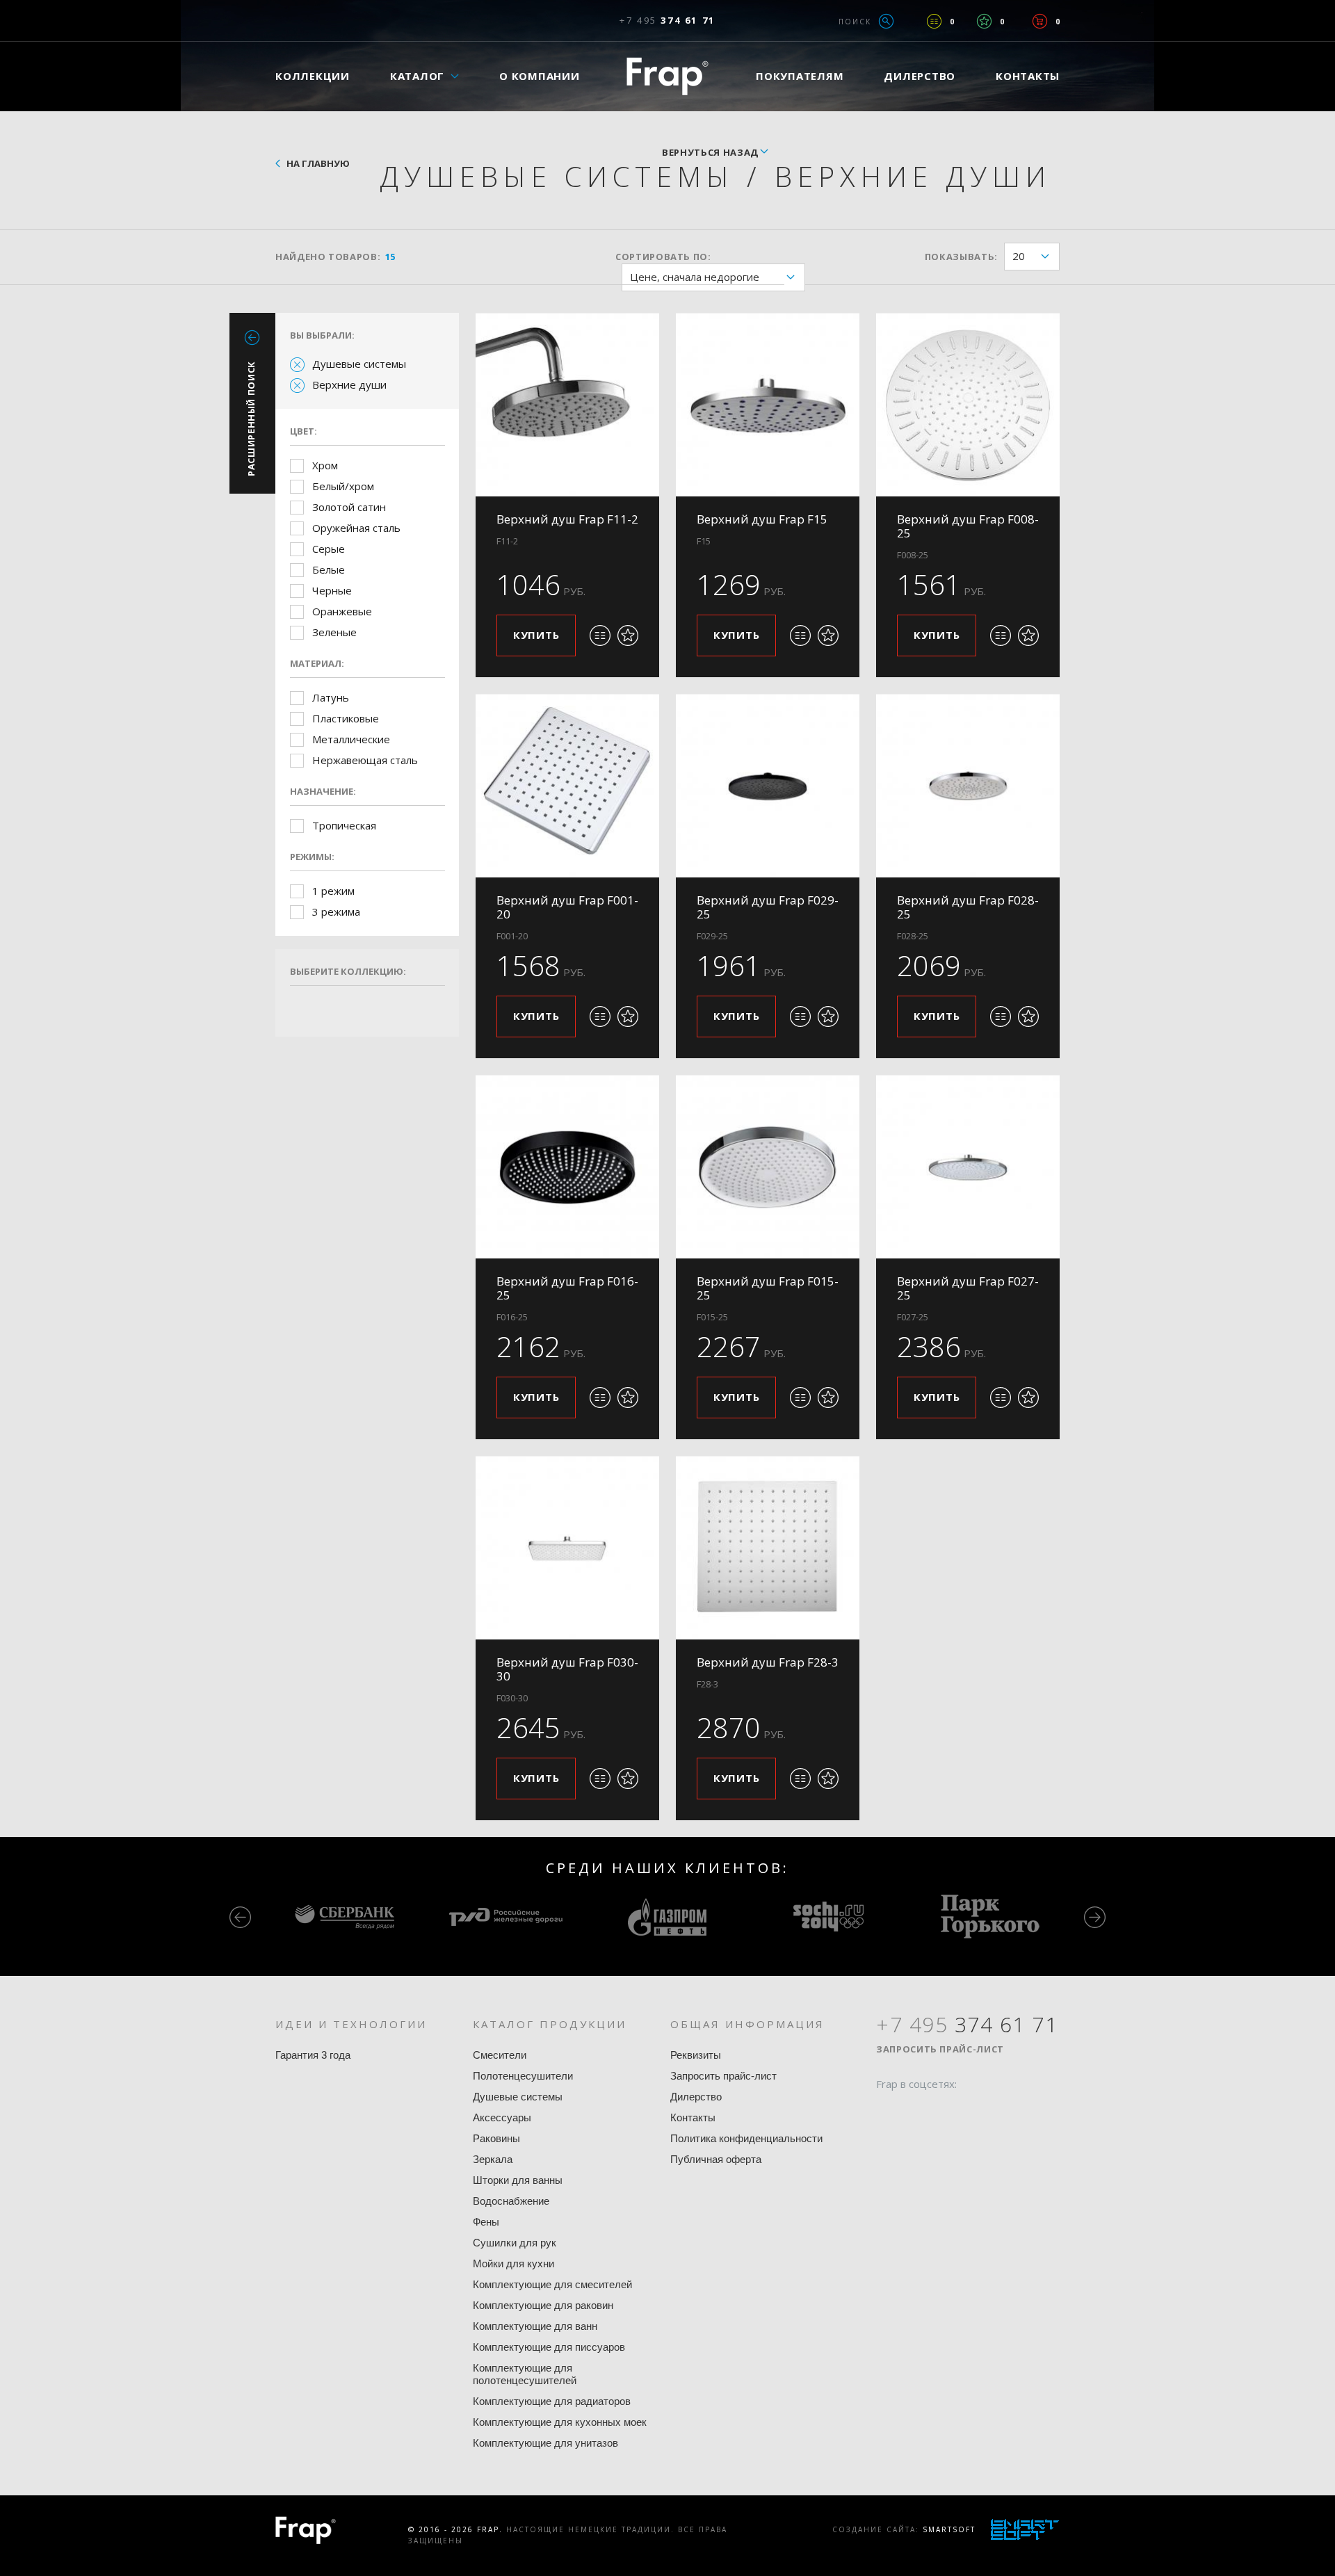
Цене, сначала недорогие (695, 277)
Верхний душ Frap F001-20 (567, 907)
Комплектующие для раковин (543, 2305)
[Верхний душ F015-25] (768, 1167)
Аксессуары (502, 2117)
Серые (329, 549)
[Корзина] (1040, 21)
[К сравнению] (600, 635)
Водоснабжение (511, 2201)
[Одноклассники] (939, 2111)
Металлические (351, 739)
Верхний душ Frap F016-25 (567, 1288)
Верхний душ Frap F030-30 (567, 1669)
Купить (536, 635)
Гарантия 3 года (313, 2055)
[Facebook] (887, 2111)
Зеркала (493, 2159)
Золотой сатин (349, 507)
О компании (540, 76)
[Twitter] (913, 2111)
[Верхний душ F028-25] (968, 786)
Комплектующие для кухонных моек (560, 2422)
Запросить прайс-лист (723, 2076)
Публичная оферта (716, 2159)
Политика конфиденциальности (746, 2138)
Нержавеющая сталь (365, 760)
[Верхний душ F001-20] (567, 786)
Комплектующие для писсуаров (549, 2347)
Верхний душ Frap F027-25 (968, 1288)
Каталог (417, 76)
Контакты (1028, 76)
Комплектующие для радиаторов (552, 2401)
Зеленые (334, 632)
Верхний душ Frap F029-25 (768, 907)
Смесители (500, 2055)
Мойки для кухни (513, 2263)
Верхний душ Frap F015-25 (768, 1288)
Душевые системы (359, 364)
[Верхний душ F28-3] (768, 1548)
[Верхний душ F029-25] (768, 786)
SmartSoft (949, 2529)
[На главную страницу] (667, 76)
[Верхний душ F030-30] (567, 1548)
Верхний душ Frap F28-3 (768, 1662)
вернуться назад (710, 152)
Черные (332, 590)
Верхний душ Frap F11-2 (567, 519)
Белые (329, 569)
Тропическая (344, 825)
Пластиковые (346, 718)
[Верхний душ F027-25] (968, 1167)
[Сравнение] (934, 21)
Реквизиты (696, 2055)
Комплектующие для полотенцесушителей (525, 2374)
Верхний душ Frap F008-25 (968, 526)
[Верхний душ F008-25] (968, 405)
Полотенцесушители (523, 2076)
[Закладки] (984, 21)
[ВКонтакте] (966, 2111)
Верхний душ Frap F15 (762, 519)
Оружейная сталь (356, 528)
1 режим (333, 891)
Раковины (496, 2138)
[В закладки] (628, 635)
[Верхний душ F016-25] (567, 1167)
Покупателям (800, 76)
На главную (318, 163)
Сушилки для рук (515, 2243)
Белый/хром (343, 486)
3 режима (336, 912)
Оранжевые (342, 611)
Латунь (331, 697)
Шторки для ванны (518, 2180)
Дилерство (920, 76)
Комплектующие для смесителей (552, 2284)
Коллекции (313, 76)
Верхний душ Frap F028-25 (968, 907)
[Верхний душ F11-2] (567, 405)
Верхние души (349, 384)
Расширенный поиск (251, 419)
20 (1019, 256)
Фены (486, 2222)
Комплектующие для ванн (535, 2326)
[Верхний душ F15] (768, 405)
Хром (325, 465)
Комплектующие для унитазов (545, 2443)
